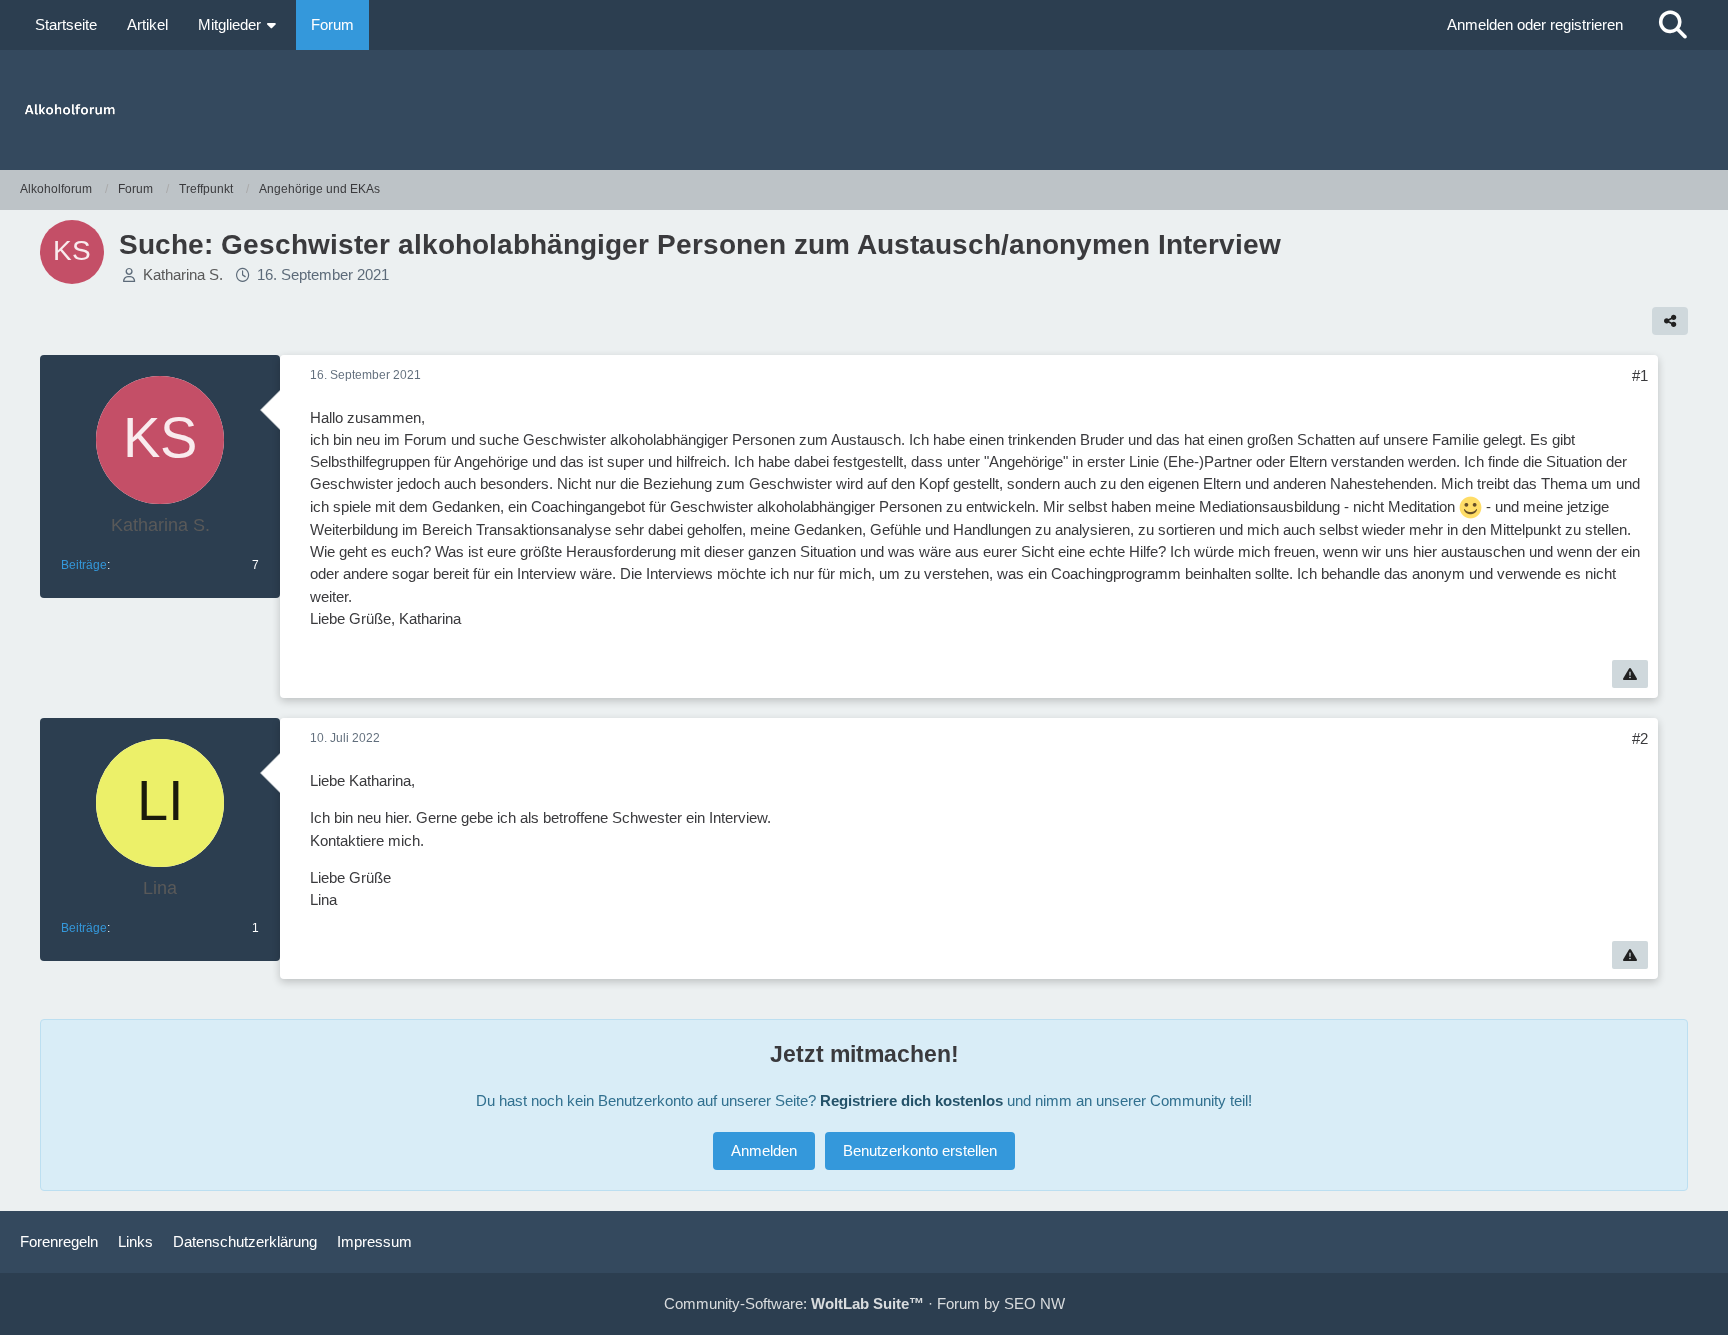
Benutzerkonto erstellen (920, 1150)
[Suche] (1673, 25)
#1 (1640, 375)
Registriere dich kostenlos (911, 1100)
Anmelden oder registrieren (1535, 24)
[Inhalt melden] (1630, 674)
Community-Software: (794, 1303)
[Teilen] (1670, 321)
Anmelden (764, 1150)
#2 (1640, 738)
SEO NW (1034, 1303)
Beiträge (84, 565)
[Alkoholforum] (864, 110)
